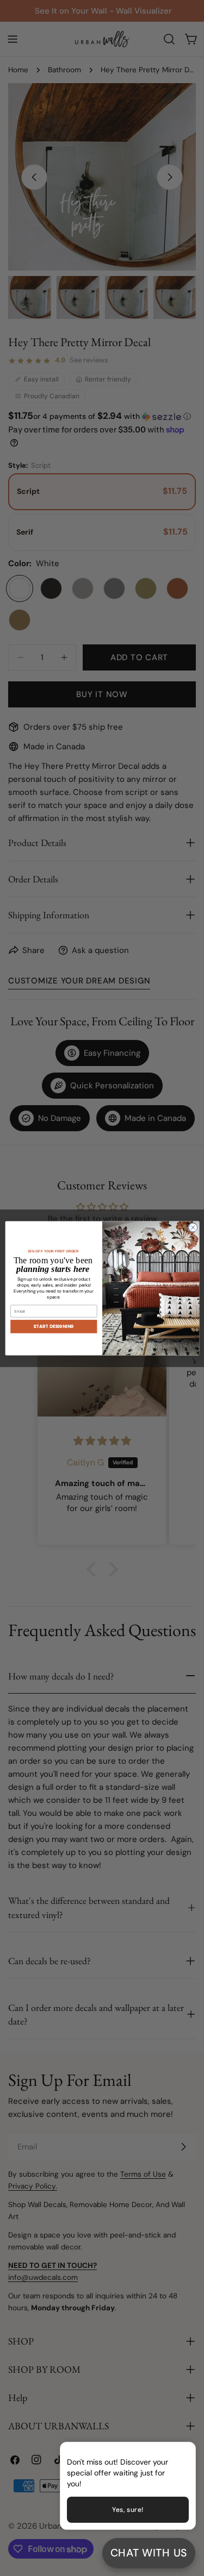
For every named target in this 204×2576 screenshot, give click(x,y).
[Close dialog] (193, 1227)
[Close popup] (170, 2452)
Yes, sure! (128, 2510)
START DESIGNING (54, 1326)
